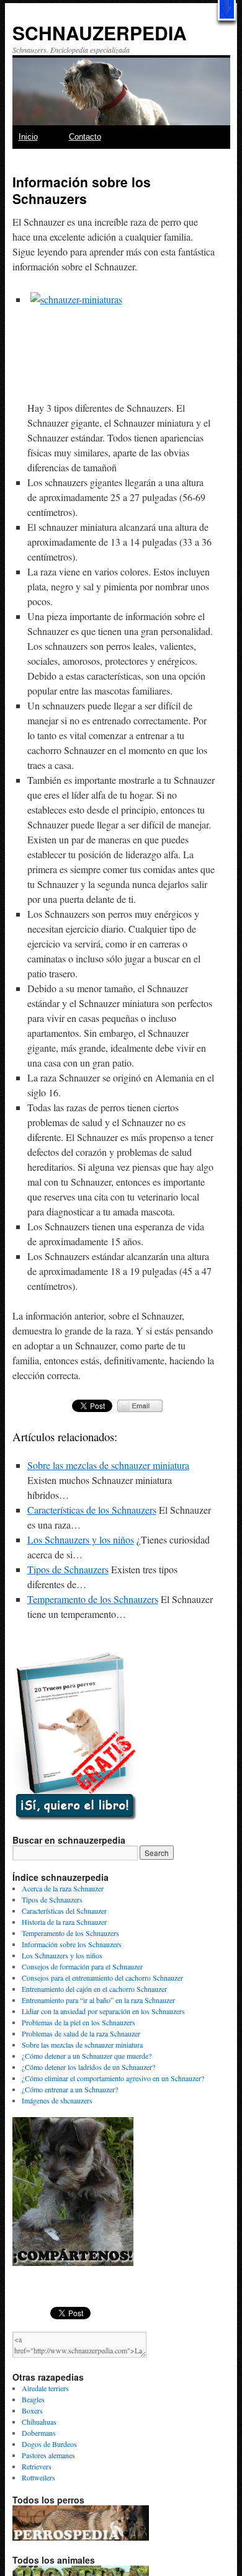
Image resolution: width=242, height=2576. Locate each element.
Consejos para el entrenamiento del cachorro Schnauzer (102, 1978)
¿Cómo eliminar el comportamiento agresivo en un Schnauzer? (113, 2078)
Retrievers (37, 2466)
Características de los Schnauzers (92, 1510)
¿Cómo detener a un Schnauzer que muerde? (87, 2056)
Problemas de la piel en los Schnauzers (78, 2022)
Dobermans (39, 2433)
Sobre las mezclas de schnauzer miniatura (108, 1465)
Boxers (32, 2410)
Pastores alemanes (48, 2455)
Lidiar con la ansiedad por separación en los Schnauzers (103, 2011)
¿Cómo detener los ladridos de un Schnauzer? (88, 2067)
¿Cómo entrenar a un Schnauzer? (70, 2089)
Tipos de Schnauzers (68, 1569)
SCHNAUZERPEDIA (100, 33)
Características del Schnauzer (64, 1911)
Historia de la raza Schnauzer (64, 1922)
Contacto (85, 137)
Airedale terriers (45, 2388)
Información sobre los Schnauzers (72, 1944)
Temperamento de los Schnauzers (93, 1599)
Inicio (28, 137)
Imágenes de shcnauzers (57, 2100)
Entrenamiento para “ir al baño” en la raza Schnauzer (98, 2000)
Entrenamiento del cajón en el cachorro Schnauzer (94, 1989)
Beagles (33, 2399)
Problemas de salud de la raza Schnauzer (81, 2033)
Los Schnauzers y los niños (81, 1539)
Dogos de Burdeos (49, 2444)
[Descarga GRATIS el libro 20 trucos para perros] (74, 1818)
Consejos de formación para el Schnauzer (82, 1966)
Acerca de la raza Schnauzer (63, 1888)
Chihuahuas (39, 2422)
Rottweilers (38, 2477)
